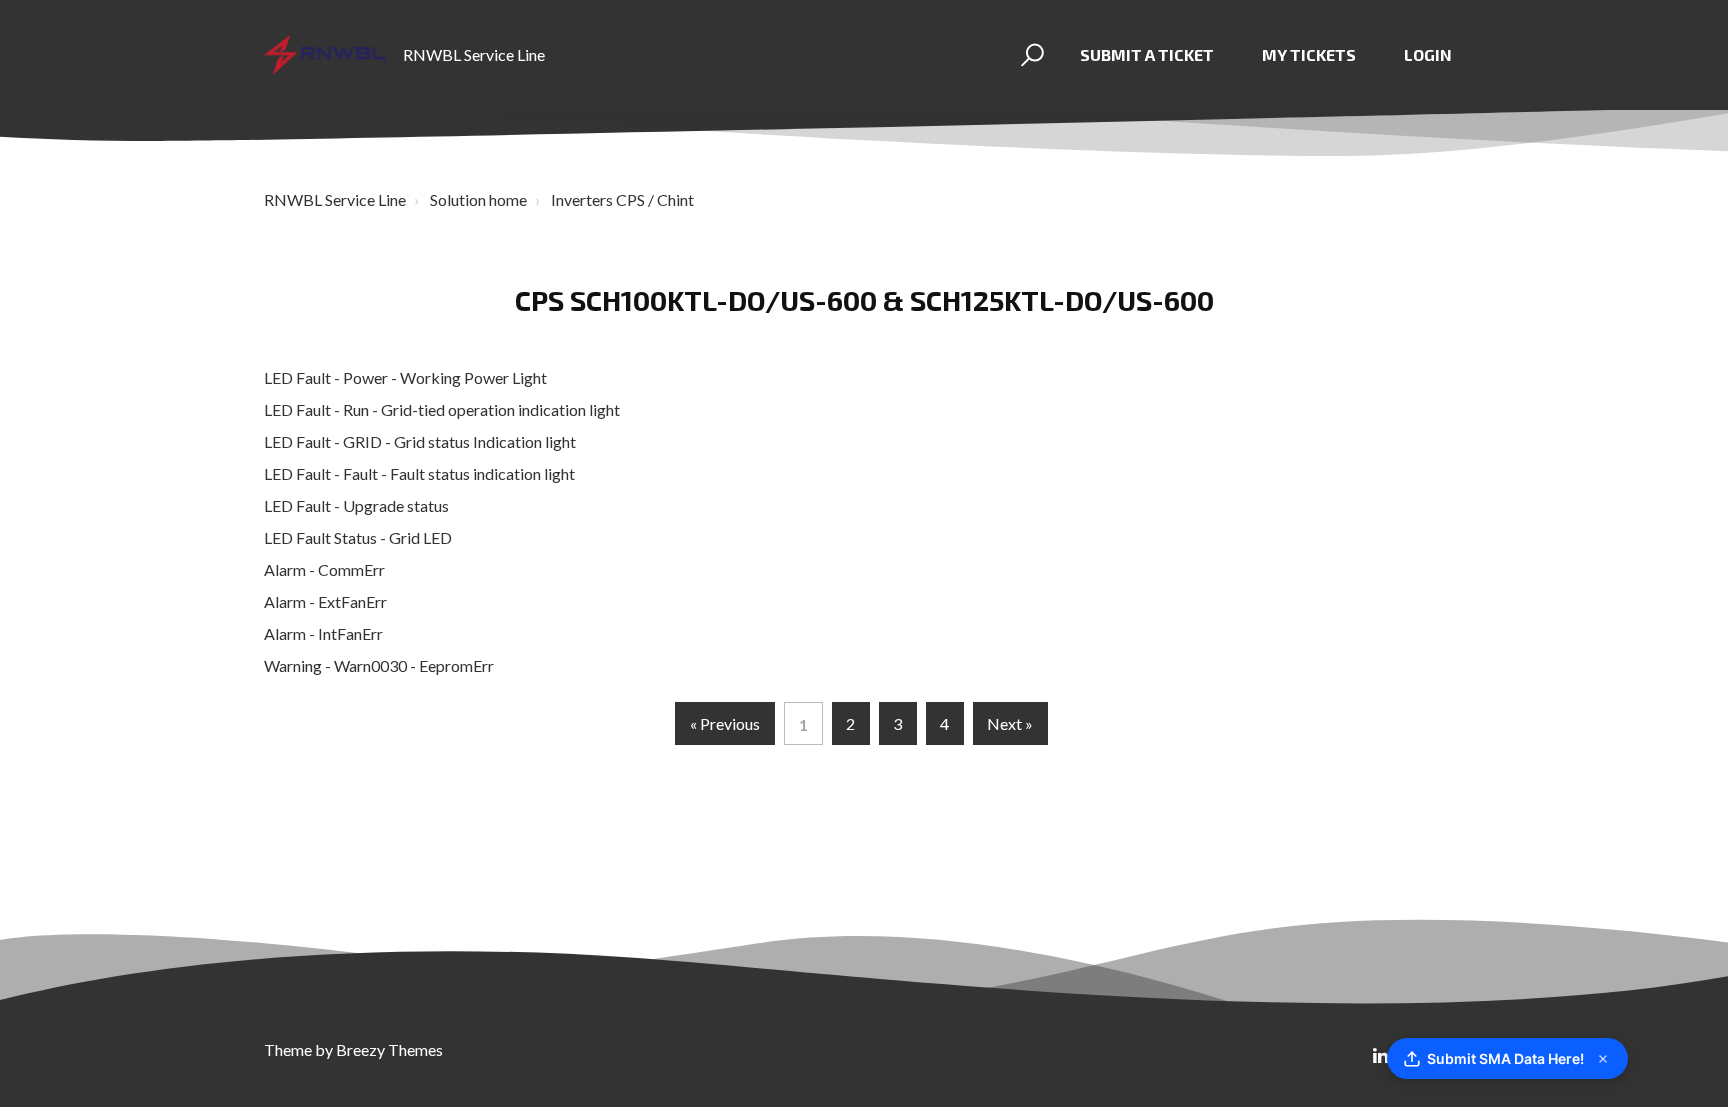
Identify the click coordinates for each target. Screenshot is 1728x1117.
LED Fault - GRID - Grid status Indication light (420, 441)
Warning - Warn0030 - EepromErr (379, 665)
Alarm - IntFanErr (323, 633)
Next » (1010, 723)
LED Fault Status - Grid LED (358, 537)
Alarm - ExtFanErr (325, 601)
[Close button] (1603, 1059)
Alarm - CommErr (324, 569)
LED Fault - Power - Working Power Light (405, 377)
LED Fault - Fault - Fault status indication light (419, 473)
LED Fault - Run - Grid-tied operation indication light (442, 409)
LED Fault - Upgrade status (356, 505)
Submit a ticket (1147, 54)
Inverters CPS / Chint (622, 199)
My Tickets (1309, 54)
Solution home (478, 199)
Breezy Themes (389, 1049)
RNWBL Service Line (335, 199)
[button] (1029, 55)
